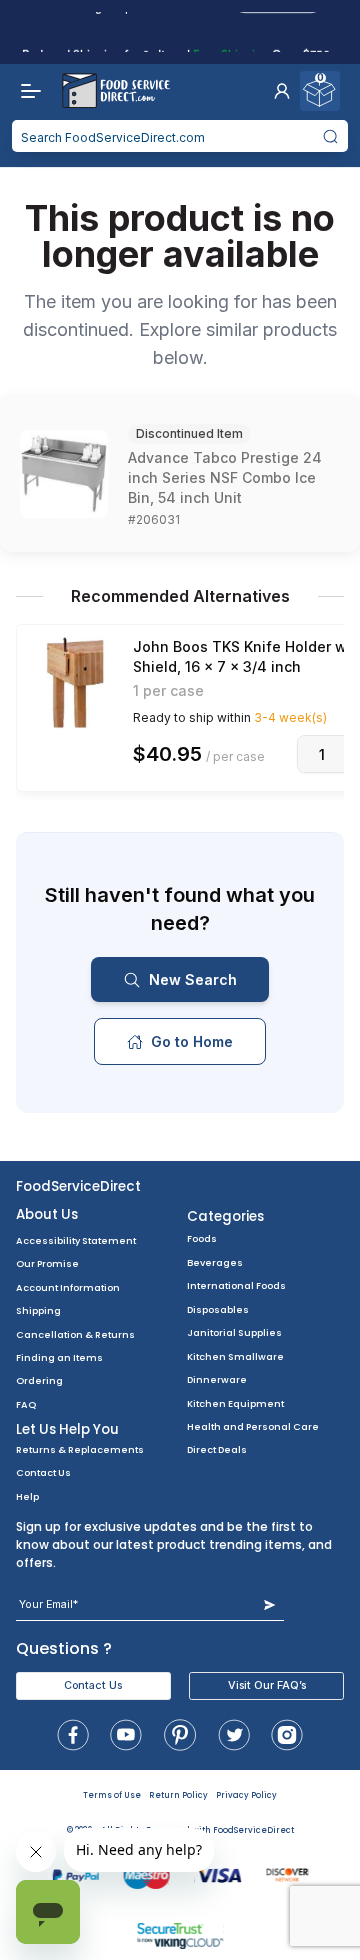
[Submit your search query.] (331, 136)
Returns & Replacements (80, 1449)
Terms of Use (112, 1795)
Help (27, 1496)
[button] (282, 91)
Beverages (215, 1262)
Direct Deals (217, 1449)
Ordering (39, 1380)
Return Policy (178, 1795)
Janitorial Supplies (234, 1332)
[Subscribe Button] (269, 1604)
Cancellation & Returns (75, 1334)
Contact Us (43, 1472)
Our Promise (47, 1263)
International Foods (236, 1285)
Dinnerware (217, 1379)
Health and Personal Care (253, 1426)
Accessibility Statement (76, 1240)
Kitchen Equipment (235, 1403)
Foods (202, 1238)
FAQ (26, 1404)
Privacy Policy (246, 1795)
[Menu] (26, 91)
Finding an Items (59, 1357)
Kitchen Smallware (235, 1356)
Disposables (218, 1309)
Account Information (68, 1287)
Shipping (38, 1310)
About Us (47, 1214)
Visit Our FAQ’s (267, 1685)
